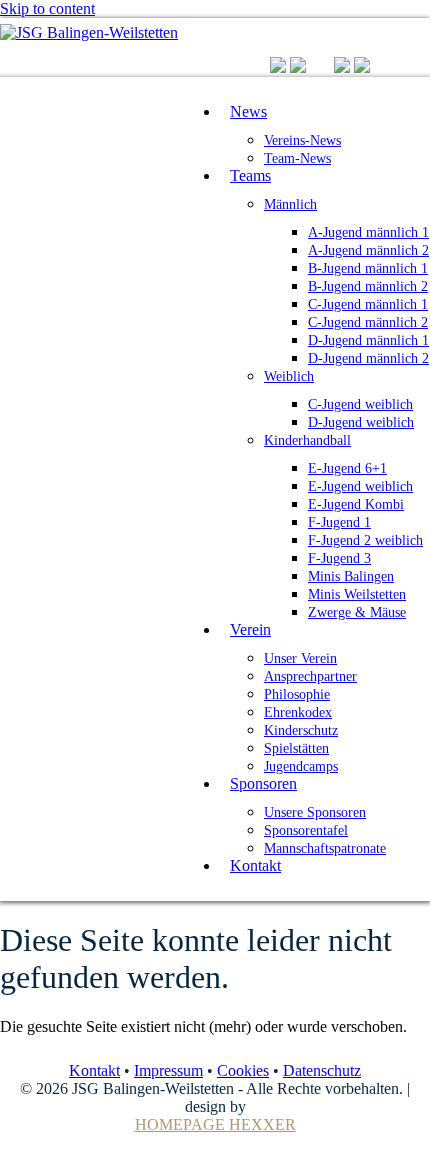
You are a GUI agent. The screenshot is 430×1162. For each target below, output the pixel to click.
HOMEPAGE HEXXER (215, 1124)
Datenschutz (322, 1070)
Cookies (243, 1070)
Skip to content (47, 8)
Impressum (168, 1070)
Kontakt (94, 1070)
